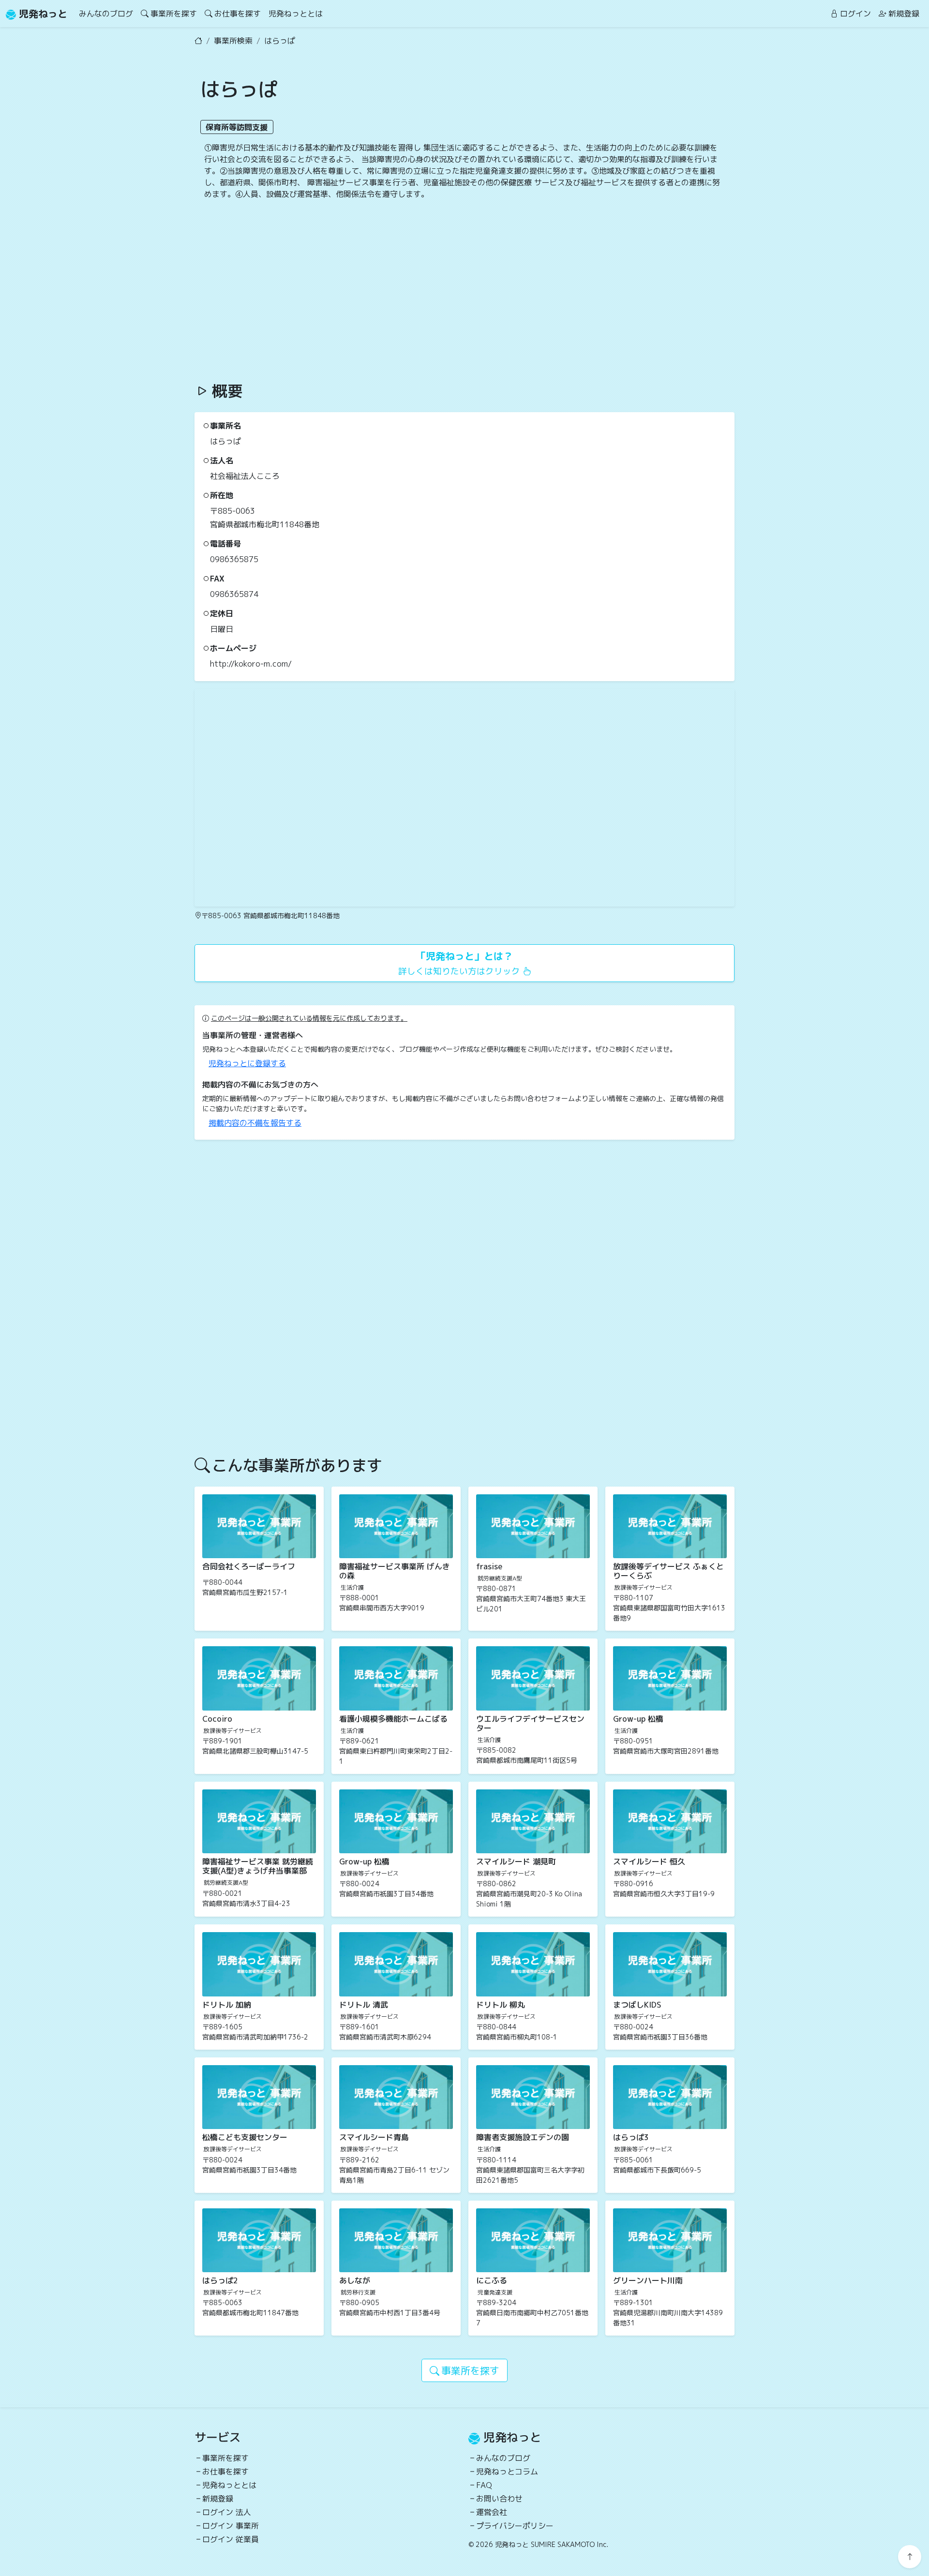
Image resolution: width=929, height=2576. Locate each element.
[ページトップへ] (910, 2557)
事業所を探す (174, 14)
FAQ (484, 2485)
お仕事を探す (238, 14)
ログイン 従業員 (231, 2539)
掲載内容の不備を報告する (255, 1123)
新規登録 (904, 14)
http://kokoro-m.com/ (251, 664)
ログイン (855, 14)
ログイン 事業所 (231, 2526)
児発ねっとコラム (507, 2472)
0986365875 (234, 559)
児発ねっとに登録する (247, 1063)
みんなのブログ (106, 14)
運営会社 (492, 2512)
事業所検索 (233, 41)
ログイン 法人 (227, 2512)
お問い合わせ (499, 2499)
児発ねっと (42, 14)
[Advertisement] (464, 291)
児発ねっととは (296, 14)
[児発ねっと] (198, 41)
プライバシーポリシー (515, 2526)
